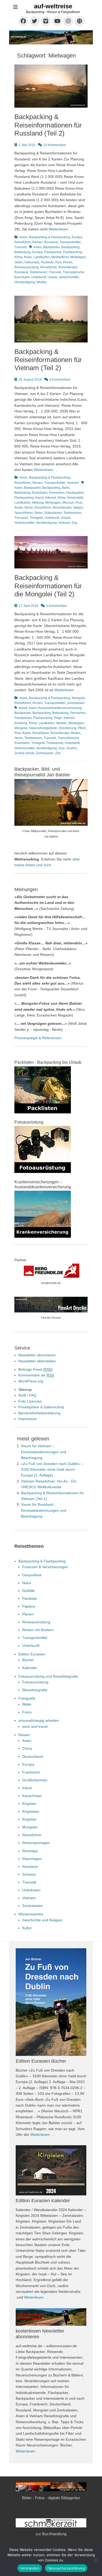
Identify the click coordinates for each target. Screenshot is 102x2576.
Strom (38, 513)
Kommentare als (36, 1375)
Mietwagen (78, 257)
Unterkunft (39, 277)
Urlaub (52, 277)
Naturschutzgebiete (43, 728)
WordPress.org (31, 1381)
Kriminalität (75, 498)
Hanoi (39, 498)
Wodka (42, 282)
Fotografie (27, 1698)
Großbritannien (35, 1780)
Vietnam (73, 483)
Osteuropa (32, 262)
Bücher (28, 1660)
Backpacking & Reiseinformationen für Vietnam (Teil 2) (48, 360)
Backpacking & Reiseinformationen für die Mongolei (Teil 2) (48, 586)
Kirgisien (29, 1804)
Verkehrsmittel (69, 277)
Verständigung (25, 282)
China (27, 1748)
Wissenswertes (31, 1914)
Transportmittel (70, 242)
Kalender (30, 1668)
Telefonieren (38, 272)
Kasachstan (32, 1796)
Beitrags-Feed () (36, 1369)
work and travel (35, 1726)
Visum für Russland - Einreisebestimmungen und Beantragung (44, 1510)
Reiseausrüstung (27, 267)
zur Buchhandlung (51, 2534)
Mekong (38, 503)
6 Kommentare (60, 380)
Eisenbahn (40, 493)
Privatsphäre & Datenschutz (41, 1407)
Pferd (82, 728)
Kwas (28, 257)
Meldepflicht (60, 257)
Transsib (21, 247)
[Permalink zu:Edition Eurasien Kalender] (51, 2170)
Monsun (68, 503)
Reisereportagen (36, 1843)
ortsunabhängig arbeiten (39, 1720)
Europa (77, 237)
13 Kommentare (55, 145)
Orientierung (67, 728)
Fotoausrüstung (35, 1682)
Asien (23, 237)
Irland (27, 1788)
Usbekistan (31, 1890)
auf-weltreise (53, 6)
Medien (62, 723)
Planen (28, 1614)
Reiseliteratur (68, 267)
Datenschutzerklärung (66, 2568)
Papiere (29, 1606)
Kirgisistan (31, 1811)
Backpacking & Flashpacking (50, 237)
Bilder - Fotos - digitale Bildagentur (51, 2498)
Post (58, 262)
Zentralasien (76, 703)
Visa (61, 748)
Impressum (28, 1419)
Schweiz (29, 1874)
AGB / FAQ (27, 1395)
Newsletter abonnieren (37, 1355)
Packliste (47, 262)
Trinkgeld (36, 518)
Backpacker (51, 247)
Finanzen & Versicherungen (45, 1567)
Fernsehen (57, 493)
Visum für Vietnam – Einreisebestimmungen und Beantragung (44, 1452)
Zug (74, 523)
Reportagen (32, 1859)
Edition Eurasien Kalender (43, 2201)
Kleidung (21, 723)
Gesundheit (32, 1575)
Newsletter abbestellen (37, 1361)
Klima (18, 257)
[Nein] (95, 2560)
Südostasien (53, 513)
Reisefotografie (35, 1690)
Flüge (58, 718)
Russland (51, 242)
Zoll (58, 753)
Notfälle (29, 1591)
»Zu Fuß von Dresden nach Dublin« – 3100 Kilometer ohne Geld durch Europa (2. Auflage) (52, 1470)
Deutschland (33, 1757)
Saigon (78, 508)
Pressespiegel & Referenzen (38, 1038)
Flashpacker (53, 252)
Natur (27, 1583)
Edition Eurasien (32, 1654)
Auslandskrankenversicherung (60, 708)
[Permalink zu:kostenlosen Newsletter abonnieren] (51, 2317)
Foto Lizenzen (30, 1401)
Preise (68, 262)
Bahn (66, 488)
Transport (21, 518)
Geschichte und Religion (42, 1920)
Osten (19, 262)
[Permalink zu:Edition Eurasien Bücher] (51, 2002)
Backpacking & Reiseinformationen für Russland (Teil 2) (48, 125)
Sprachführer (24, 513)
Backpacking (70, 247)
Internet (51, 498)
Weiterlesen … (61, 229)
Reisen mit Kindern (38, 1630)
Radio (19, 508)
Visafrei (72, 748)
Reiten (76, 733)
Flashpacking (73, 252)
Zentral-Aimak (24, 753)
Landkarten (42, 257)
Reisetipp (30, 1851)
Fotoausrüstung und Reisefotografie (48, 1676)
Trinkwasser (55, 743)
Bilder (27, 1704)
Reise (29, 508)
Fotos (27, 1712)
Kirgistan (29, 1819)
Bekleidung (22, 252)
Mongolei (78, 698)
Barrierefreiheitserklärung (39, 1413)
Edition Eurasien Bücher (41, 2061)
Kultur (27, 1928)
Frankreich (31, 1772)
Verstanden (30, 2568)
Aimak (23, 708)
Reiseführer (23, 242)
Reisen (38, 242)
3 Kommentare (56, 606)
